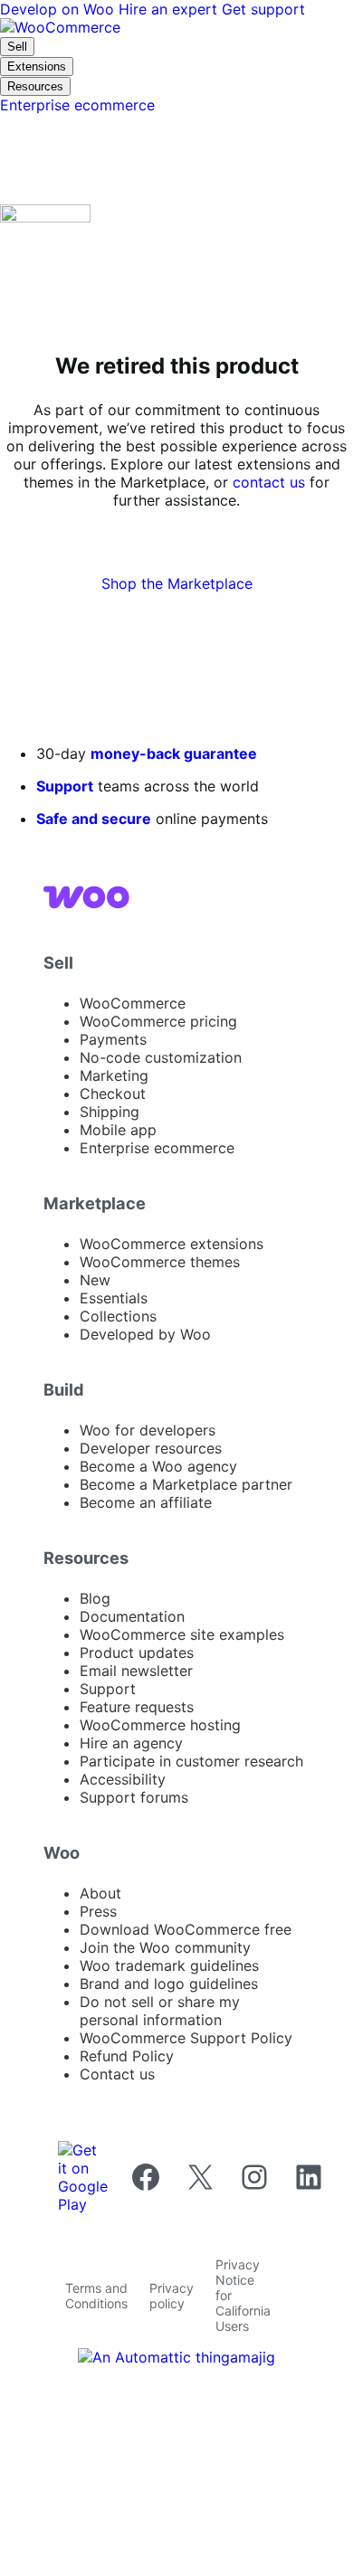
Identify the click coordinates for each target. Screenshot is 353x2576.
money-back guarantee (174, 753)
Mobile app (118, 1130)
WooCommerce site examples (182, 1634)
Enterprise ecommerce (157, 1148)
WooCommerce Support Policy (186, 2038)
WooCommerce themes (160, 1262)
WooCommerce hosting (160, 1725)
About (100, 1893)
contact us (269, 482)
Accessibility (123, 1779)
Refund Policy (127, 2056)
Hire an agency (131, 1743)
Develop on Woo (59, 9)
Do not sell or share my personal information (160, 2011)
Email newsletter (136, 1671)
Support (65, 786)
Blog (95, 1598)
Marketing (114, 1075)
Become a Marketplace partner (186, 1484)
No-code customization (161, 1057)
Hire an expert (170, 9)
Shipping (110, 1112)
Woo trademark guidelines (169, 1965)
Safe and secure (94, 819)
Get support (263, 9)
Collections (118, 1316)
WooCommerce (133, 1003)
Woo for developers (148, 1430)
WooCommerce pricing (158, 1021)
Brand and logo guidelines (169, 1984)
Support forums (134, 1797)
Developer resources (151, 1448)
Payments (113, 1039)
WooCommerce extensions (172, 1244)
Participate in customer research (191, 1761)
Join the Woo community (165, 1947)
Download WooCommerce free (186, 1929)
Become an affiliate (146, 1502)
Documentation (132, 1616)
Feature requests (137, 1707)
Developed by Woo (145, 1334)
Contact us (117, 2074)
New (95, 1280)
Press (98, 1911)
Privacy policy (172, 2296)
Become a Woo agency (158, 1466)
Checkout (113, 1094)
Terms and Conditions (96, 2296)
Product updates (137, 1653)
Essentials (114, 1298)
